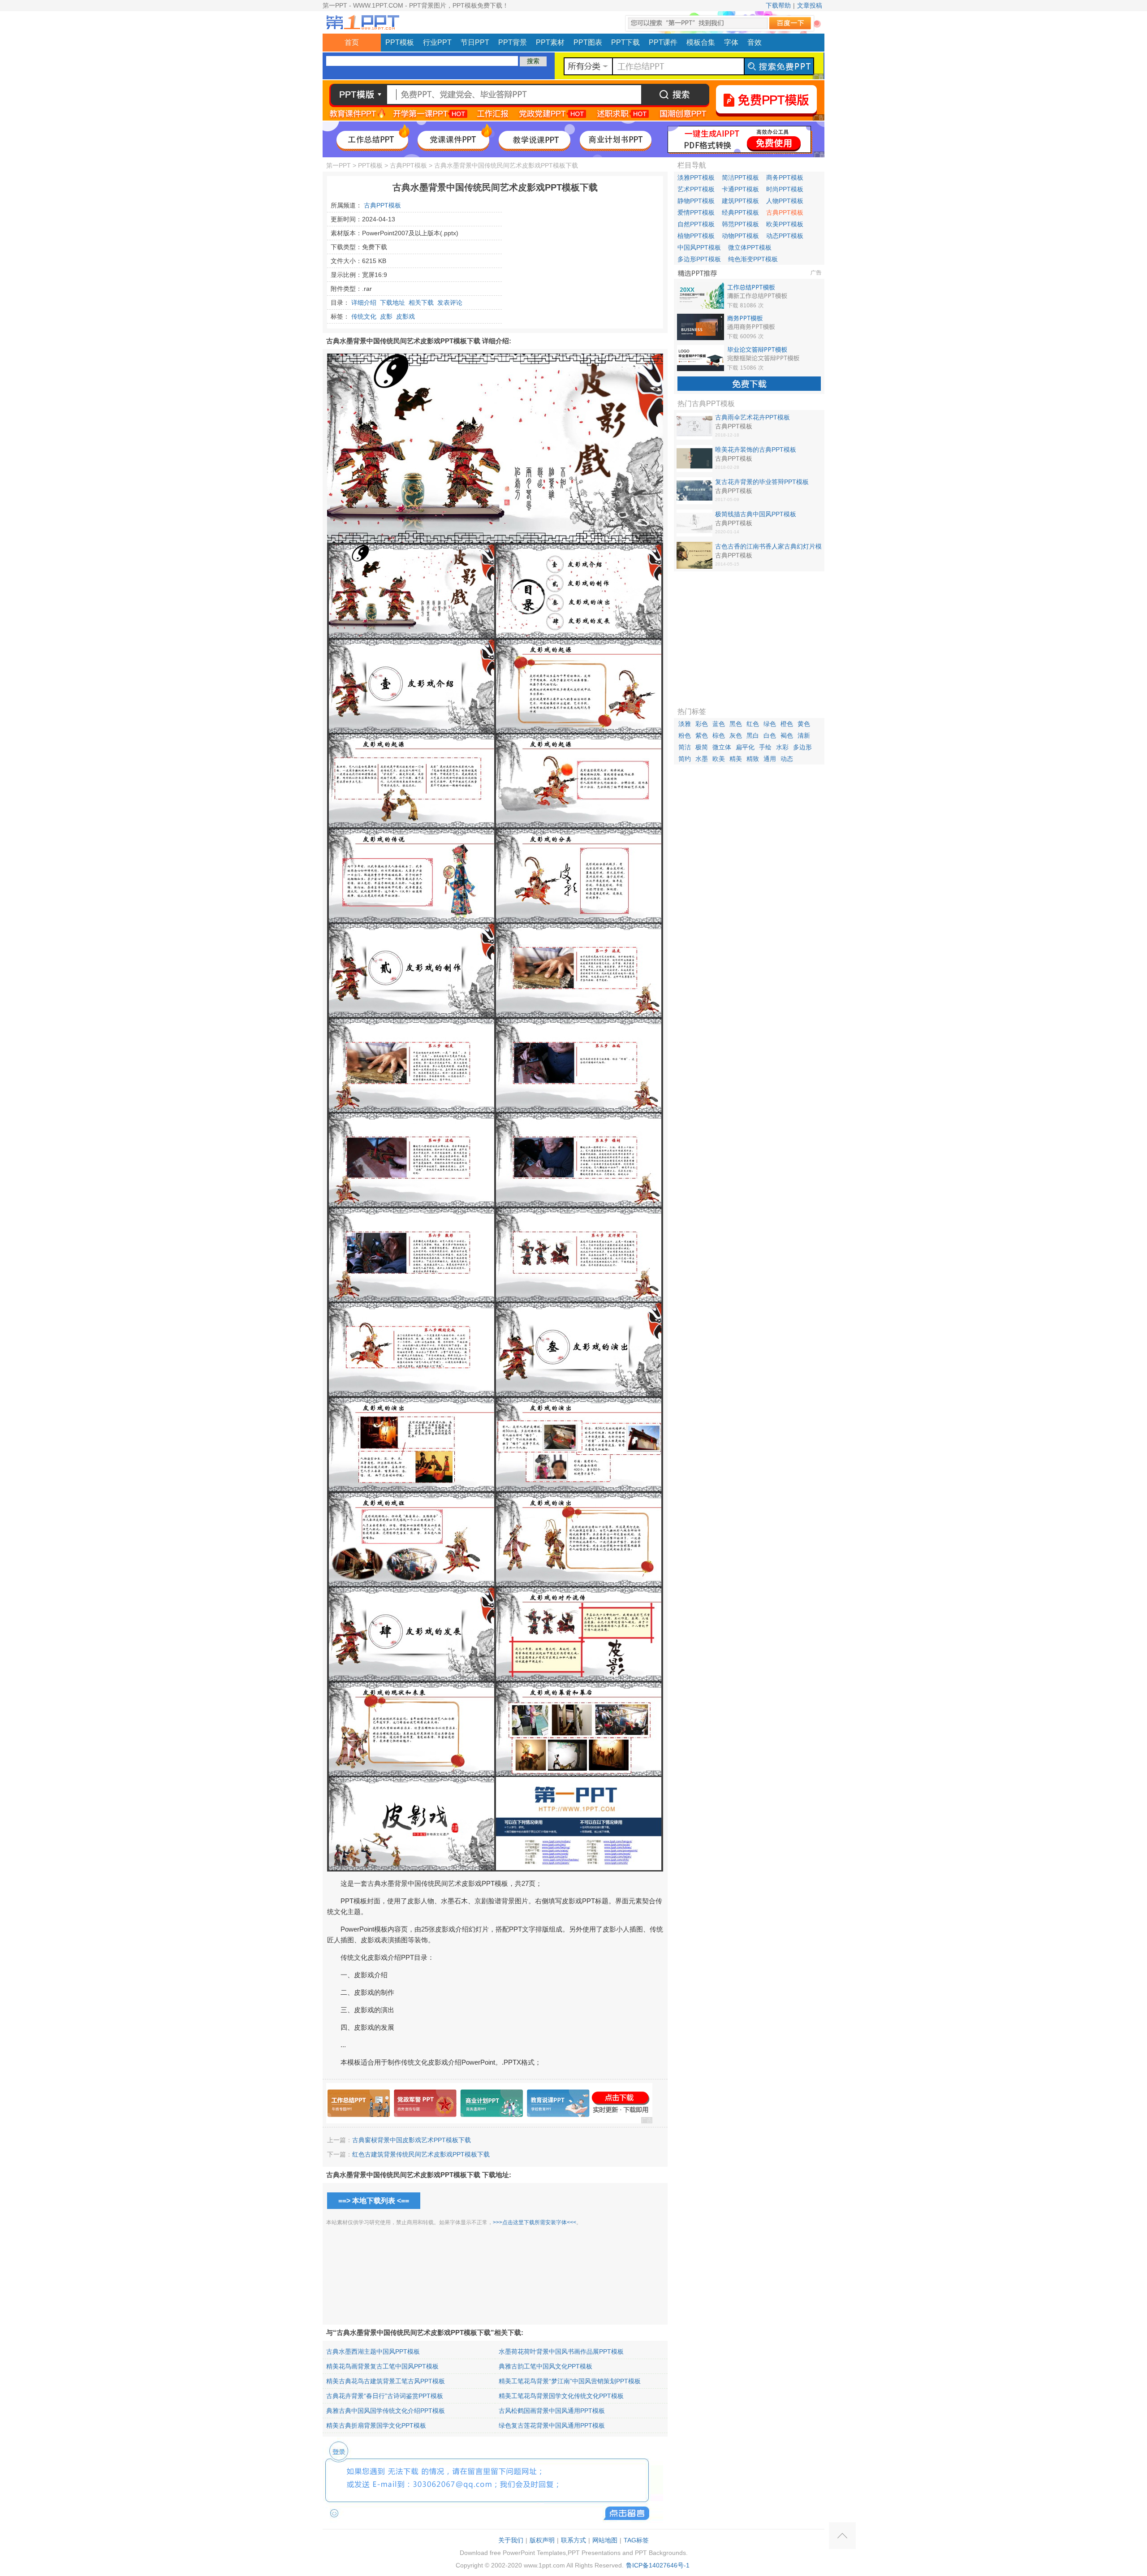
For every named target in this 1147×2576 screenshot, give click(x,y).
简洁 (685, 747)
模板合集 (701, 42)
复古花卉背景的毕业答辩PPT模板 (762, 482)
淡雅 (685, 724)
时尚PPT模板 (785, 189)
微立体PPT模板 (750, 247)
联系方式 (573, 2540)
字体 (731, 42)
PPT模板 (400, 42)
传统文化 (364, 316)
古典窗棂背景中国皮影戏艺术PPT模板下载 (412, 2140)
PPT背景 (513, 42)
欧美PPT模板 (785, 224)
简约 (685, 759)
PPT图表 (588, 42)
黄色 (804, 724)
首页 (352, 42)
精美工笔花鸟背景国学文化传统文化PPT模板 (561, 2396)
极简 (702, 747)
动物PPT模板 (740, 236)
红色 (753, 724)
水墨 (702, 759)
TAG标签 (636, 2540)
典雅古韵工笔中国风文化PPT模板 (545, 2366)
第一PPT (338, 165)
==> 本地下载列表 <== (374, 2201)
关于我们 (511, 2540)
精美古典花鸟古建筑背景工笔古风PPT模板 (386, 2381)
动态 (787, 759)
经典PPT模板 (740, 212)
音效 (755, 42)
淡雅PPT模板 (696, 177)
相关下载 (421, 303)
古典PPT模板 (408, 165)
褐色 (787, 735)
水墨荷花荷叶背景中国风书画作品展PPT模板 (561, 2351)
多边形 (802, 747)
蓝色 (719, 724)
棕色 (719, 735)
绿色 (770, 724)
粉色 (685, 735)
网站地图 (605, 2540)
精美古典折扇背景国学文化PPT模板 (376, 2425)
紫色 (702, 735)
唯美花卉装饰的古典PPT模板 (756, 450)
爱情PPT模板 (696, 212)
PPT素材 (550, 42)
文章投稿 (810, 5)
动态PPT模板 (785, 236)
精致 (753, 759)
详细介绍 (364, 303)
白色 (770, 735)
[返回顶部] (842, 2536)
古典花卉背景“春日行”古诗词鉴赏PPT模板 (385, 2396)
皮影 (386, 316)
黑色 (736, 724)
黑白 (753, 735)
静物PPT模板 (696, 201)
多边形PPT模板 (699, 259)
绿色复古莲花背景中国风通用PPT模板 (552, 2425)
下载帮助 (778, 5)
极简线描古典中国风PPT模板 (756, 514)
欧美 (719, 759)
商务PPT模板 (785, 177)
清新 (804, 735)
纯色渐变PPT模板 (753, 259)
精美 (736, 759)
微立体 (722, 747)
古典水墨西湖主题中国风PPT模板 (373, 2351)
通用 (770, 759)
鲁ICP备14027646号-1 (658, 2565)
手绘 (765, 747)
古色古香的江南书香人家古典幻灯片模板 (768, 547)
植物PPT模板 (696, 236)
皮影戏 (405, 316)
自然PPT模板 (696, 224)
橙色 (787, 724)
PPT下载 (625, 42)
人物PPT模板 (785, 201)
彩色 (702, 724)
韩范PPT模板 (740, 224)
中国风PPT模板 (699, 247)
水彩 (782, 747)
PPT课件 (663, 42)
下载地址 (392, 303)
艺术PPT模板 (696, 189)
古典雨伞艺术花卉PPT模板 (752, 417)
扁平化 (745, 747)
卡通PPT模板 (740, 189)
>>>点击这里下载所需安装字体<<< (535, 2222)
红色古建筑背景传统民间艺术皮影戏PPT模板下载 (421, 2154)
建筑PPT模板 (740, 201)
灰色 (736, 735)
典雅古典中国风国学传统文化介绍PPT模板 (386, 2411)
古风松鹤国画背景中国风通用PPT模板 (552, 2411)
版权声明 (542, 2540)
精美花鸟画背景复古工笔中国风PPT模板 (382, 2366)
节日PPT (475, 42)
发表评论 (450, 303)
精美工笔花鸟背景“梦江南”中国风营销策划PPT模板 (570, 2381)
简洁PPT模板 (740, 177)
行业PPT (437, 42)
